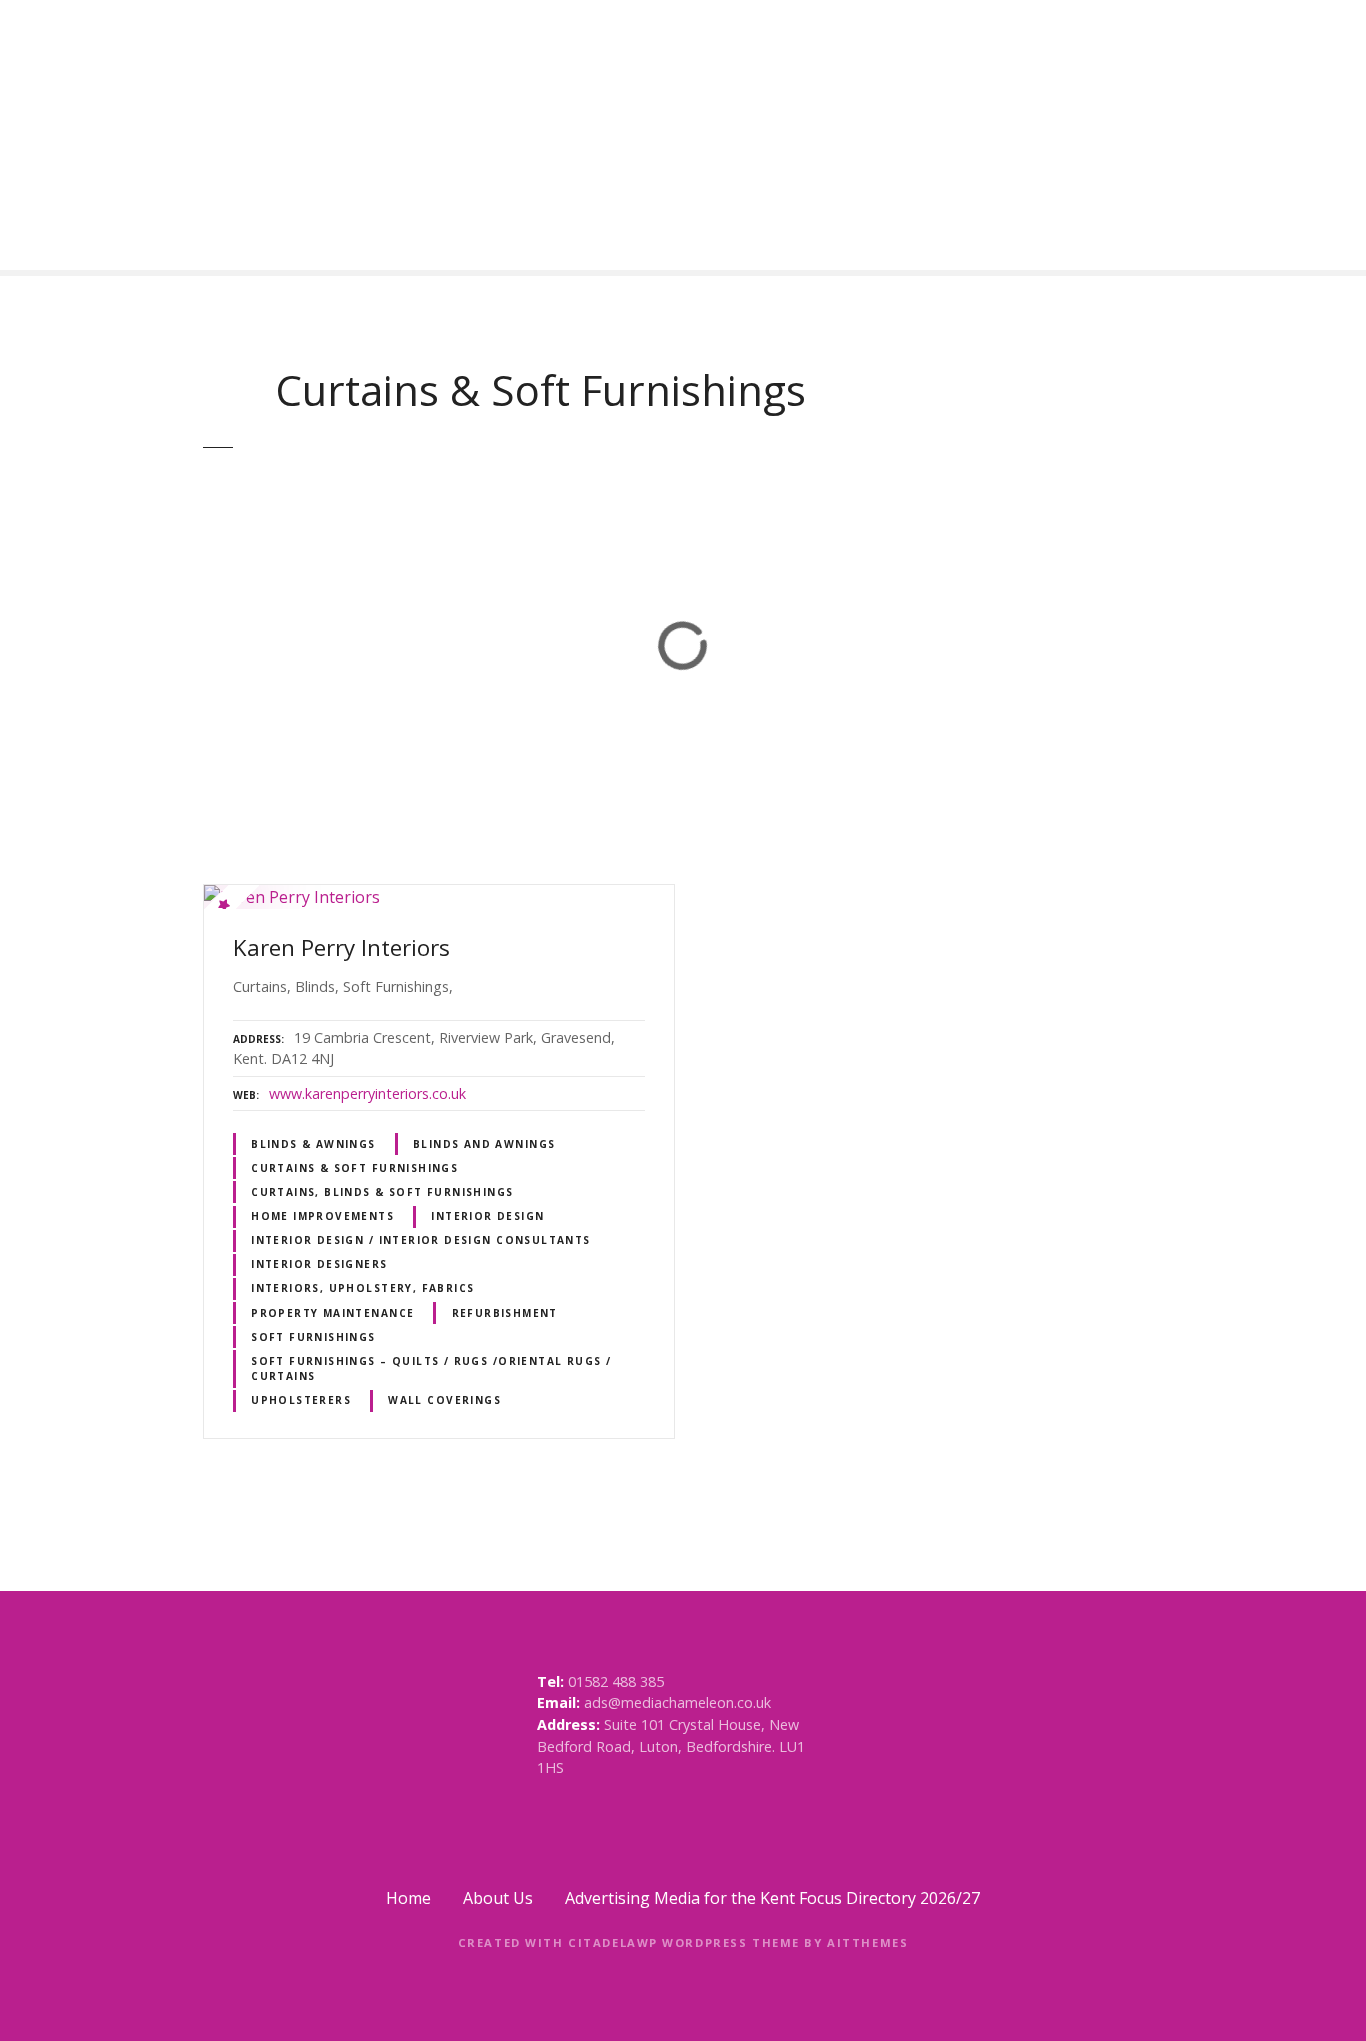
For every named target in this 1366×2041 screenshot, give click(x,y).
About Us (498, 1898)
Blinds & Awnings (313, 1144)
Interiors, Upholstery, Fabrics (362, 1288)
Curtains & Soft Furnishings (354, 1168)
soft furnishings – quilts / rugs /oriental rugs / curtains (431, 1368)
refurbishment (505, 1313)
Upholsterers (301, 1400)
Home (408, 1898)
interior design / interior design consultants (421, 1240)
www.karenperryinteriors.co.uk (367, 1093)
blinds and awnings (484, 1144)
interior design (487, 1216)
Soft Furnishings (313, 1337)
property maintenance (332, 1313)
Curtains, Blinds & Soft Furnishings (382, 1192)
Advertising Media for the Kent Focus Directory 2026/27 (772, 1898)
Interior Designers (319, 1264)
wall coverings (444, 1400)
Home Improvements (322, 1216)
